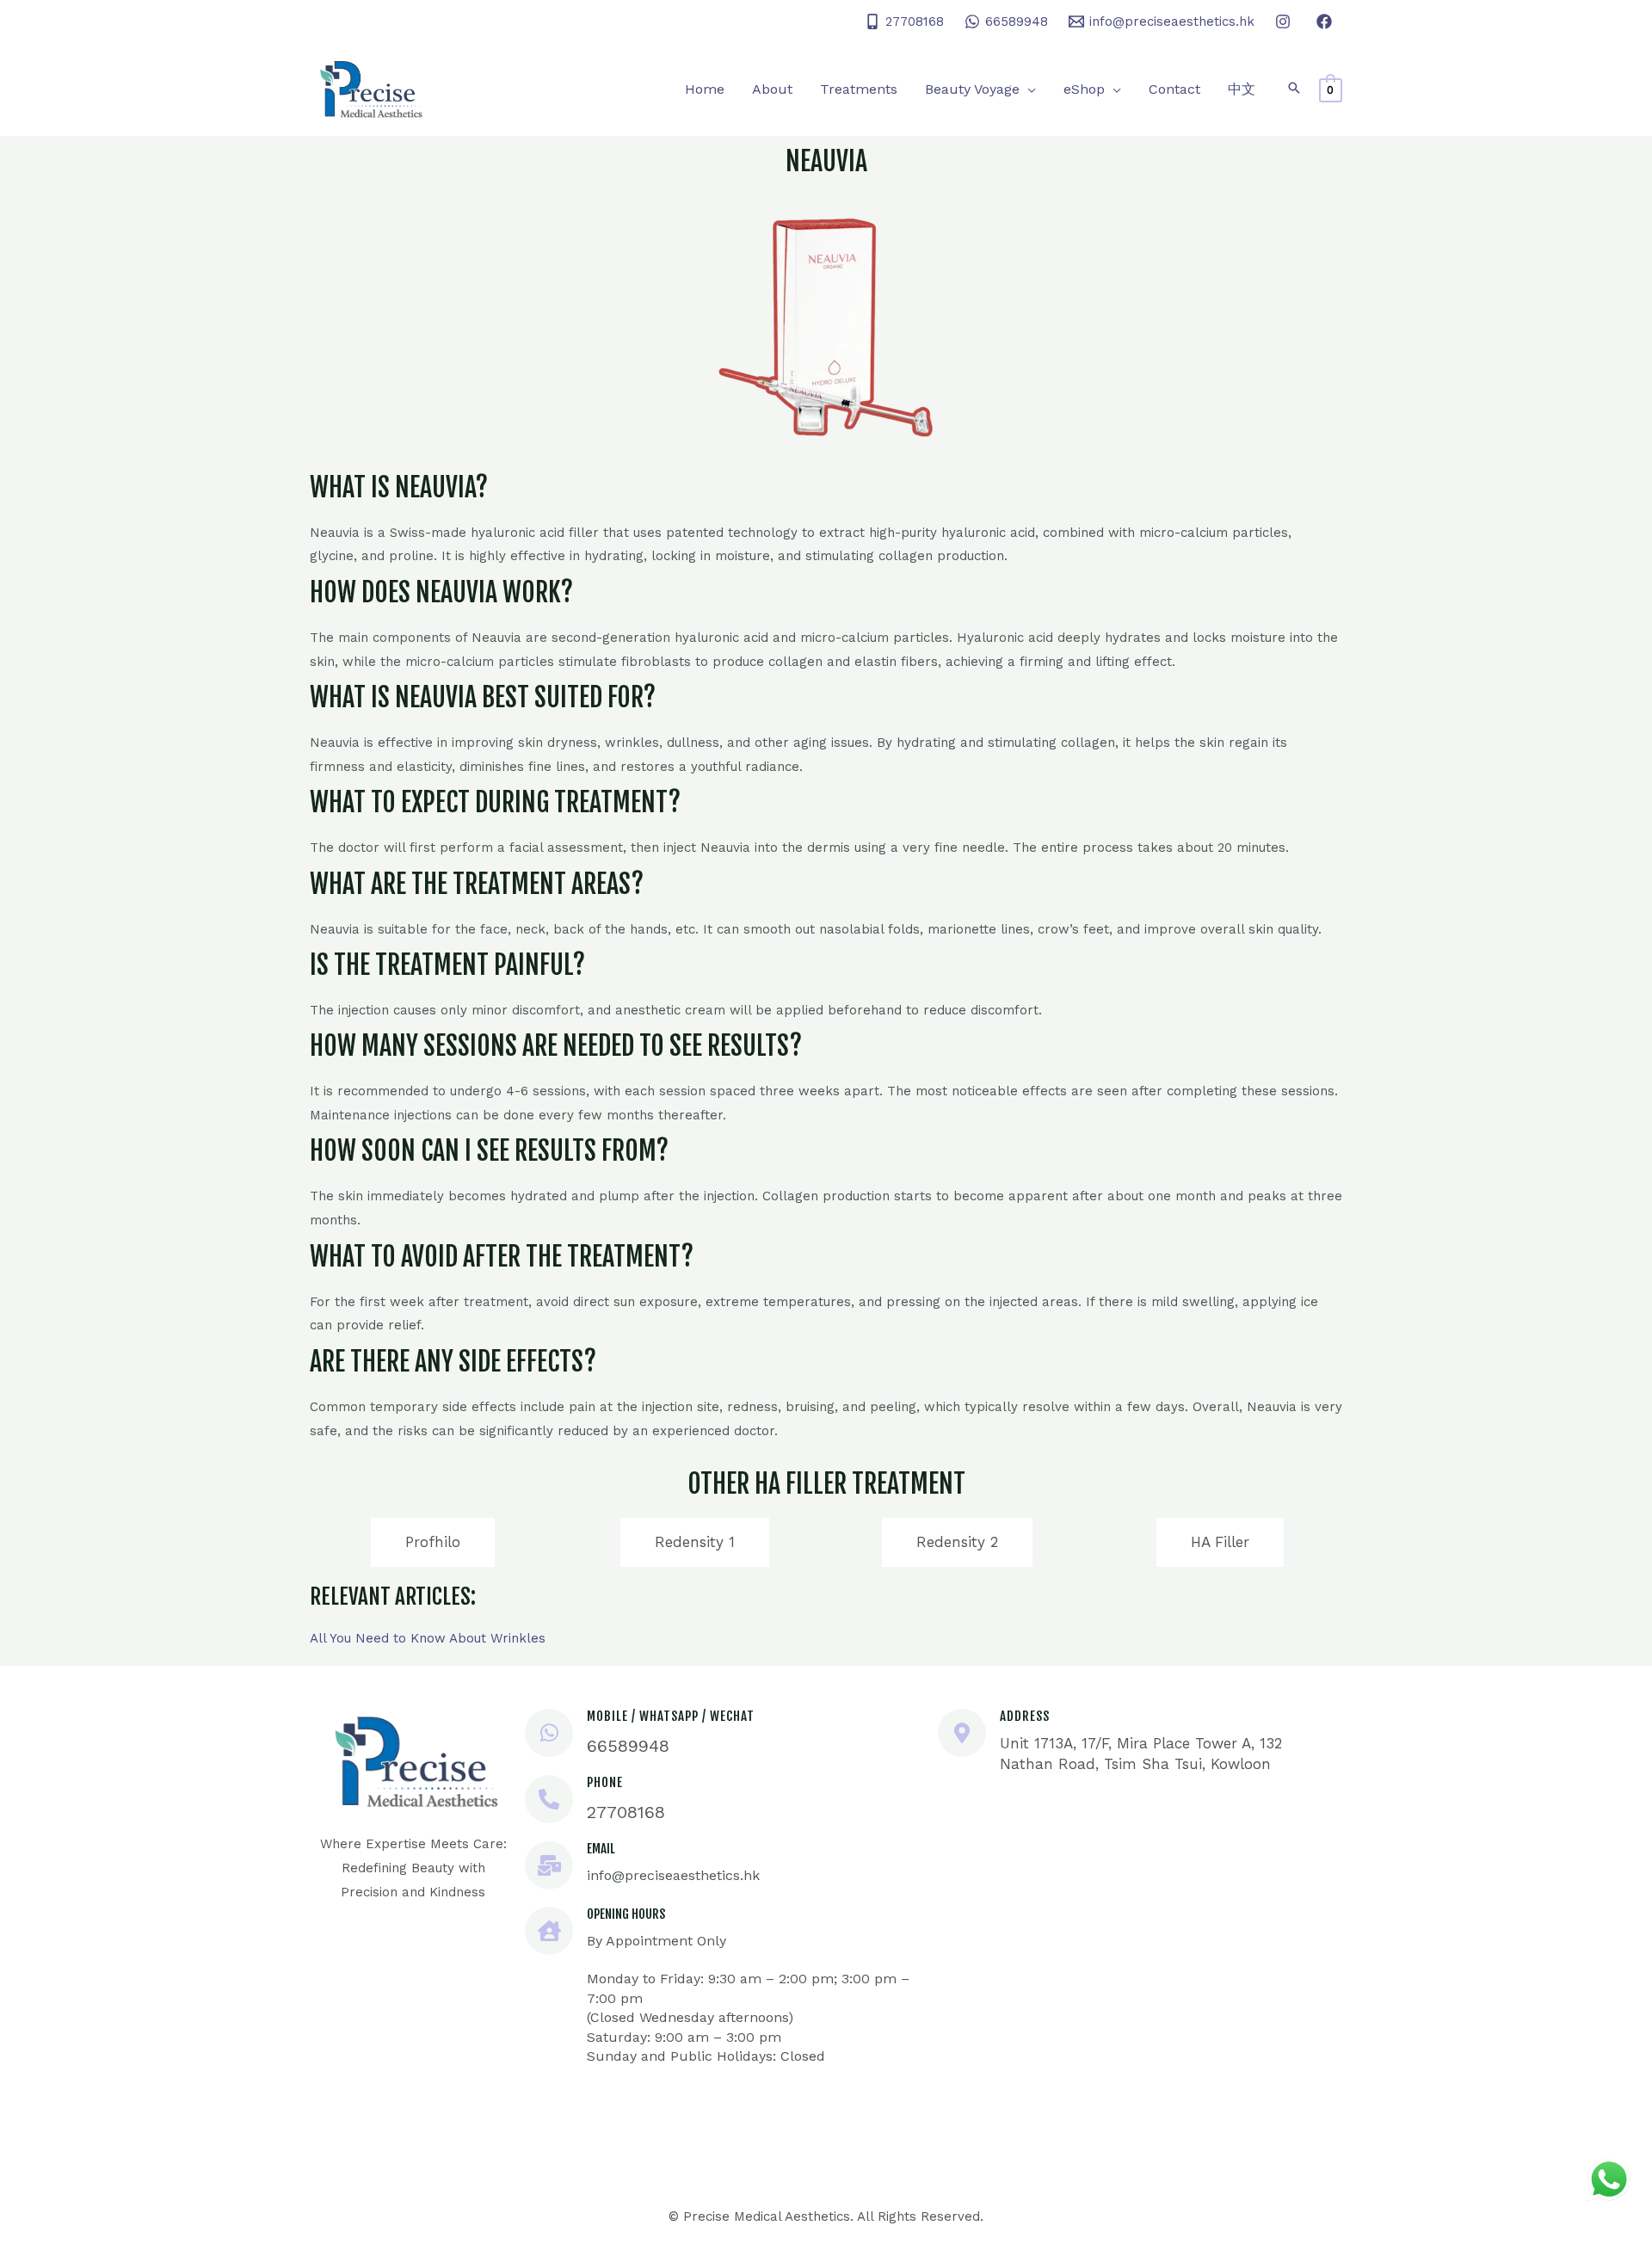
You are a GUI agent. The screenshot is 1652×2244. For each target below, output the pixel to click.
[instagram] (1285, 22)
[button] (1028, 89)
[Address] (962, 1733)
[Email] (549, 1865)
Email (601, 1849)
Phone (605, 1782)
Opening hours (626, 1914)
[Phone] (549, 1799)
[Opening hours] (549, 1931)
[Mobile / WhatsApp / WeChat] (549, 1733)
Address (1025, 1716)
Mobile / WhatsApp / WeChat (671, 1716)
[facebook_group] (1327, 22)
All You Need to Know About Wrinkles (428, 1638)
